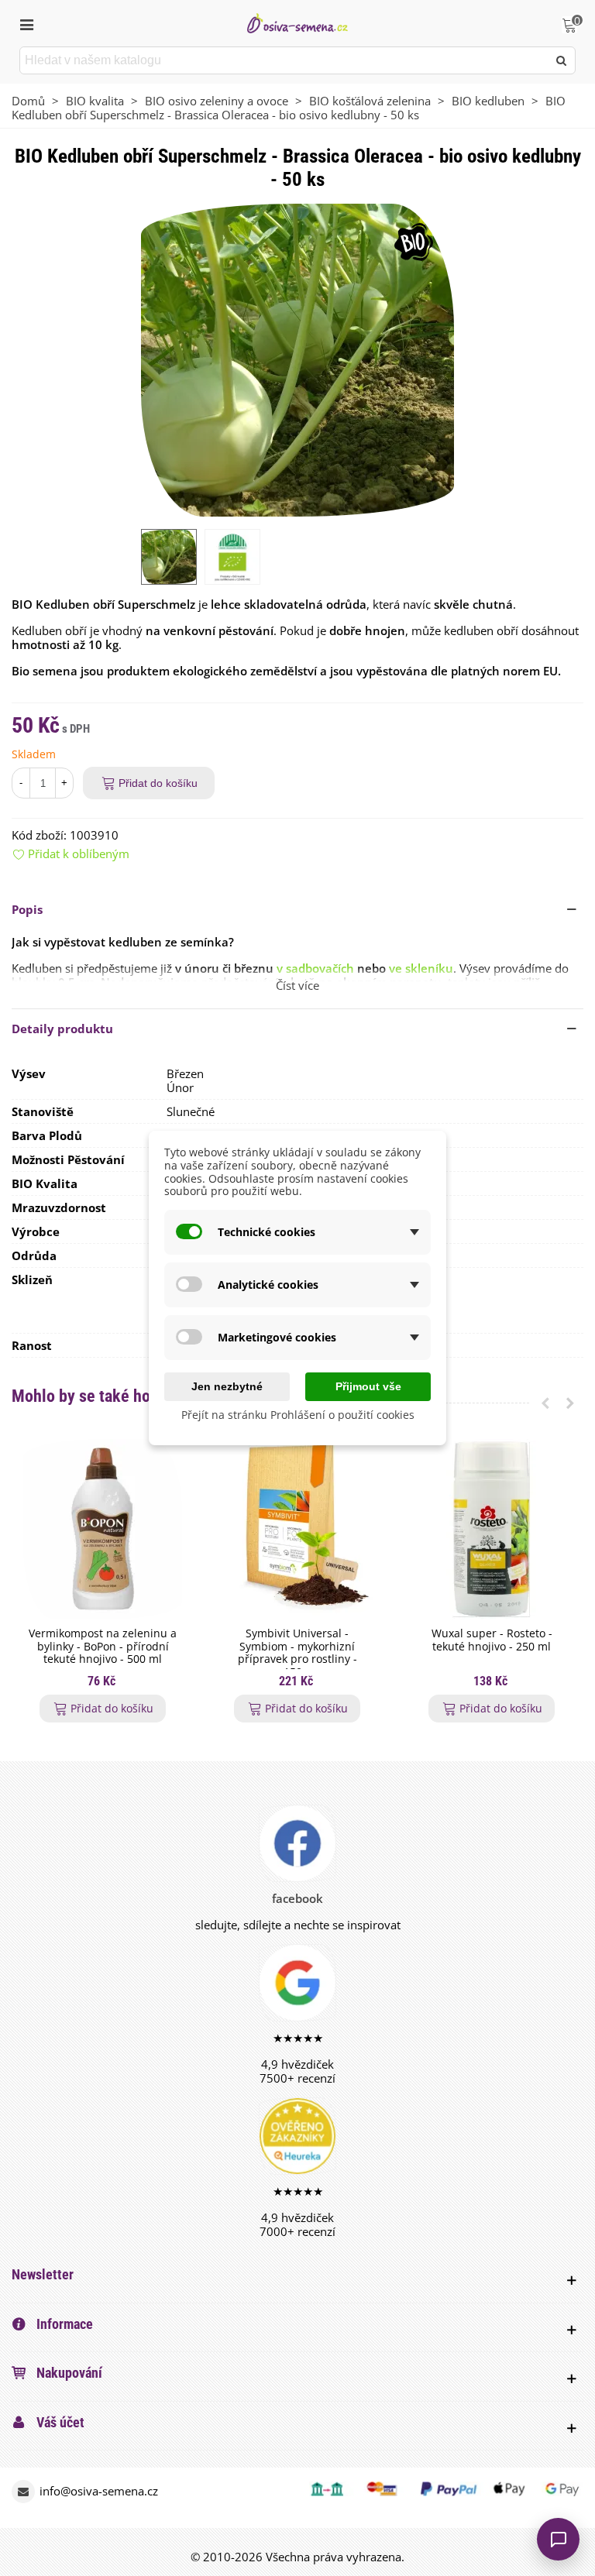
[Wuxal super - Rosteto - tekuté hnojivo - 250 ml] (492, 1529)
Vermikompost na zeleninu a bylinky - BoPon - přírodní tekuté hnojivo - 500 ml (103, 1647)
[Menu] (26, 23)
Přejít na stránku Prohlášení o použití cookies (298, 1415)
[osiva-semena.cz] (297, 23)
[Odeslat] (562, 60)
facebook (297, 1898)
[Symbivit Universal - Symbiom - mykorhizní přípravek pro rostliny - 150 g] (297, 1529)
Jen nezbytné (227, 1386)
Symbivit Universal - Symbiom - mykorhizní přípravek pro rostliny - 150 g (297, 1653)
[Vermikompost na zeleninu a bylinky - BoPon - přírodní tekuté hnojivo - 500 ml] (103, 1529)
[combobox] (285, 60)
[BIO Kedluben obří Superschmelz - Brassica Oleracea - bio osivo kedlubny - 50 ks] (297, 359)
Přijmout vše (368, 1386)
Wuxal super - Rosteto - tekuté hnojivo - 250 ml (492, 1640)
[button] (297, 909)
